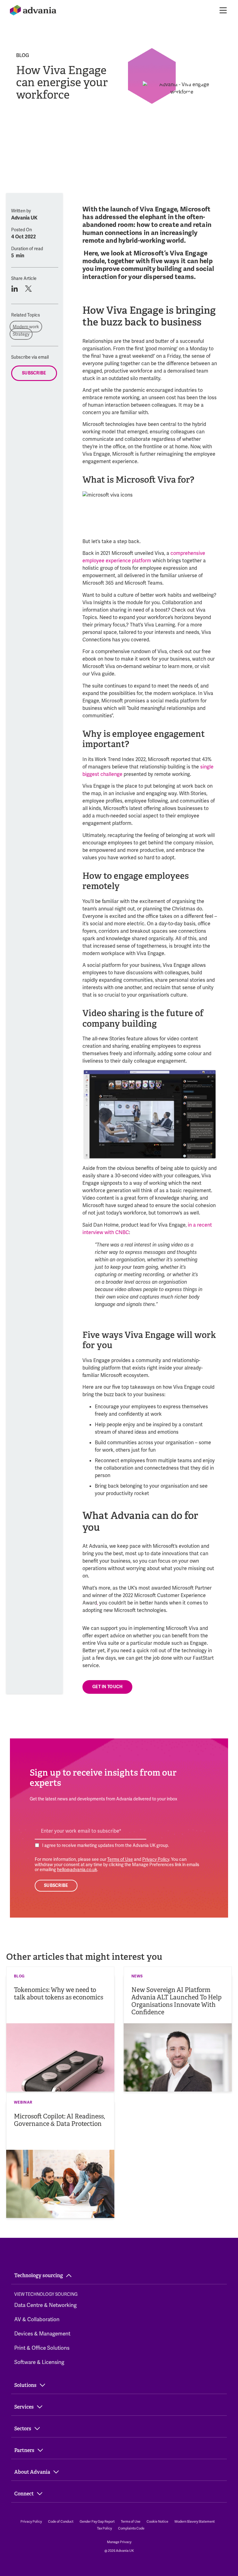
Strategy (21, 334)
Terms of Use (120, 1859)
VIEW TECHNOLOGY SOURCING (46, 2294)
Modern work (26, 327)
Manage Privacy (119, 2542)
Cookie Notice (157, 2521)
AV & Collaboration (37, 2319)
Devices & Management (42, 2334)
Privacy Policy (156, 1859)
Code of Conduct (61, 2521)
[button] (14, 289)
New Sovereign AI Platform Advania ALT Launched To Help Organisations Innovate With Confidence (176, 2001)
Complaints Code (131, 2528)
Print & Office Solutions (42, 2348)
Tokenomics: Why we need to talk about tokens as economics (59, 1994)
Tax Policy (104, 2528)
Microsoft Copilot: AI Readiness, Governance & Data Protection (59, 2120)
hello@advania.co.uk (77, 1870)
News (137, 1976)
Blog (23, 55)
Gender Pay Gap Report (97, 2521)
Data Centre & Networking (45, 2305)
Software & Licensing (39, 2362)
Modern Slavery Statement (195, 2521)
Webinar (23, 2102)
